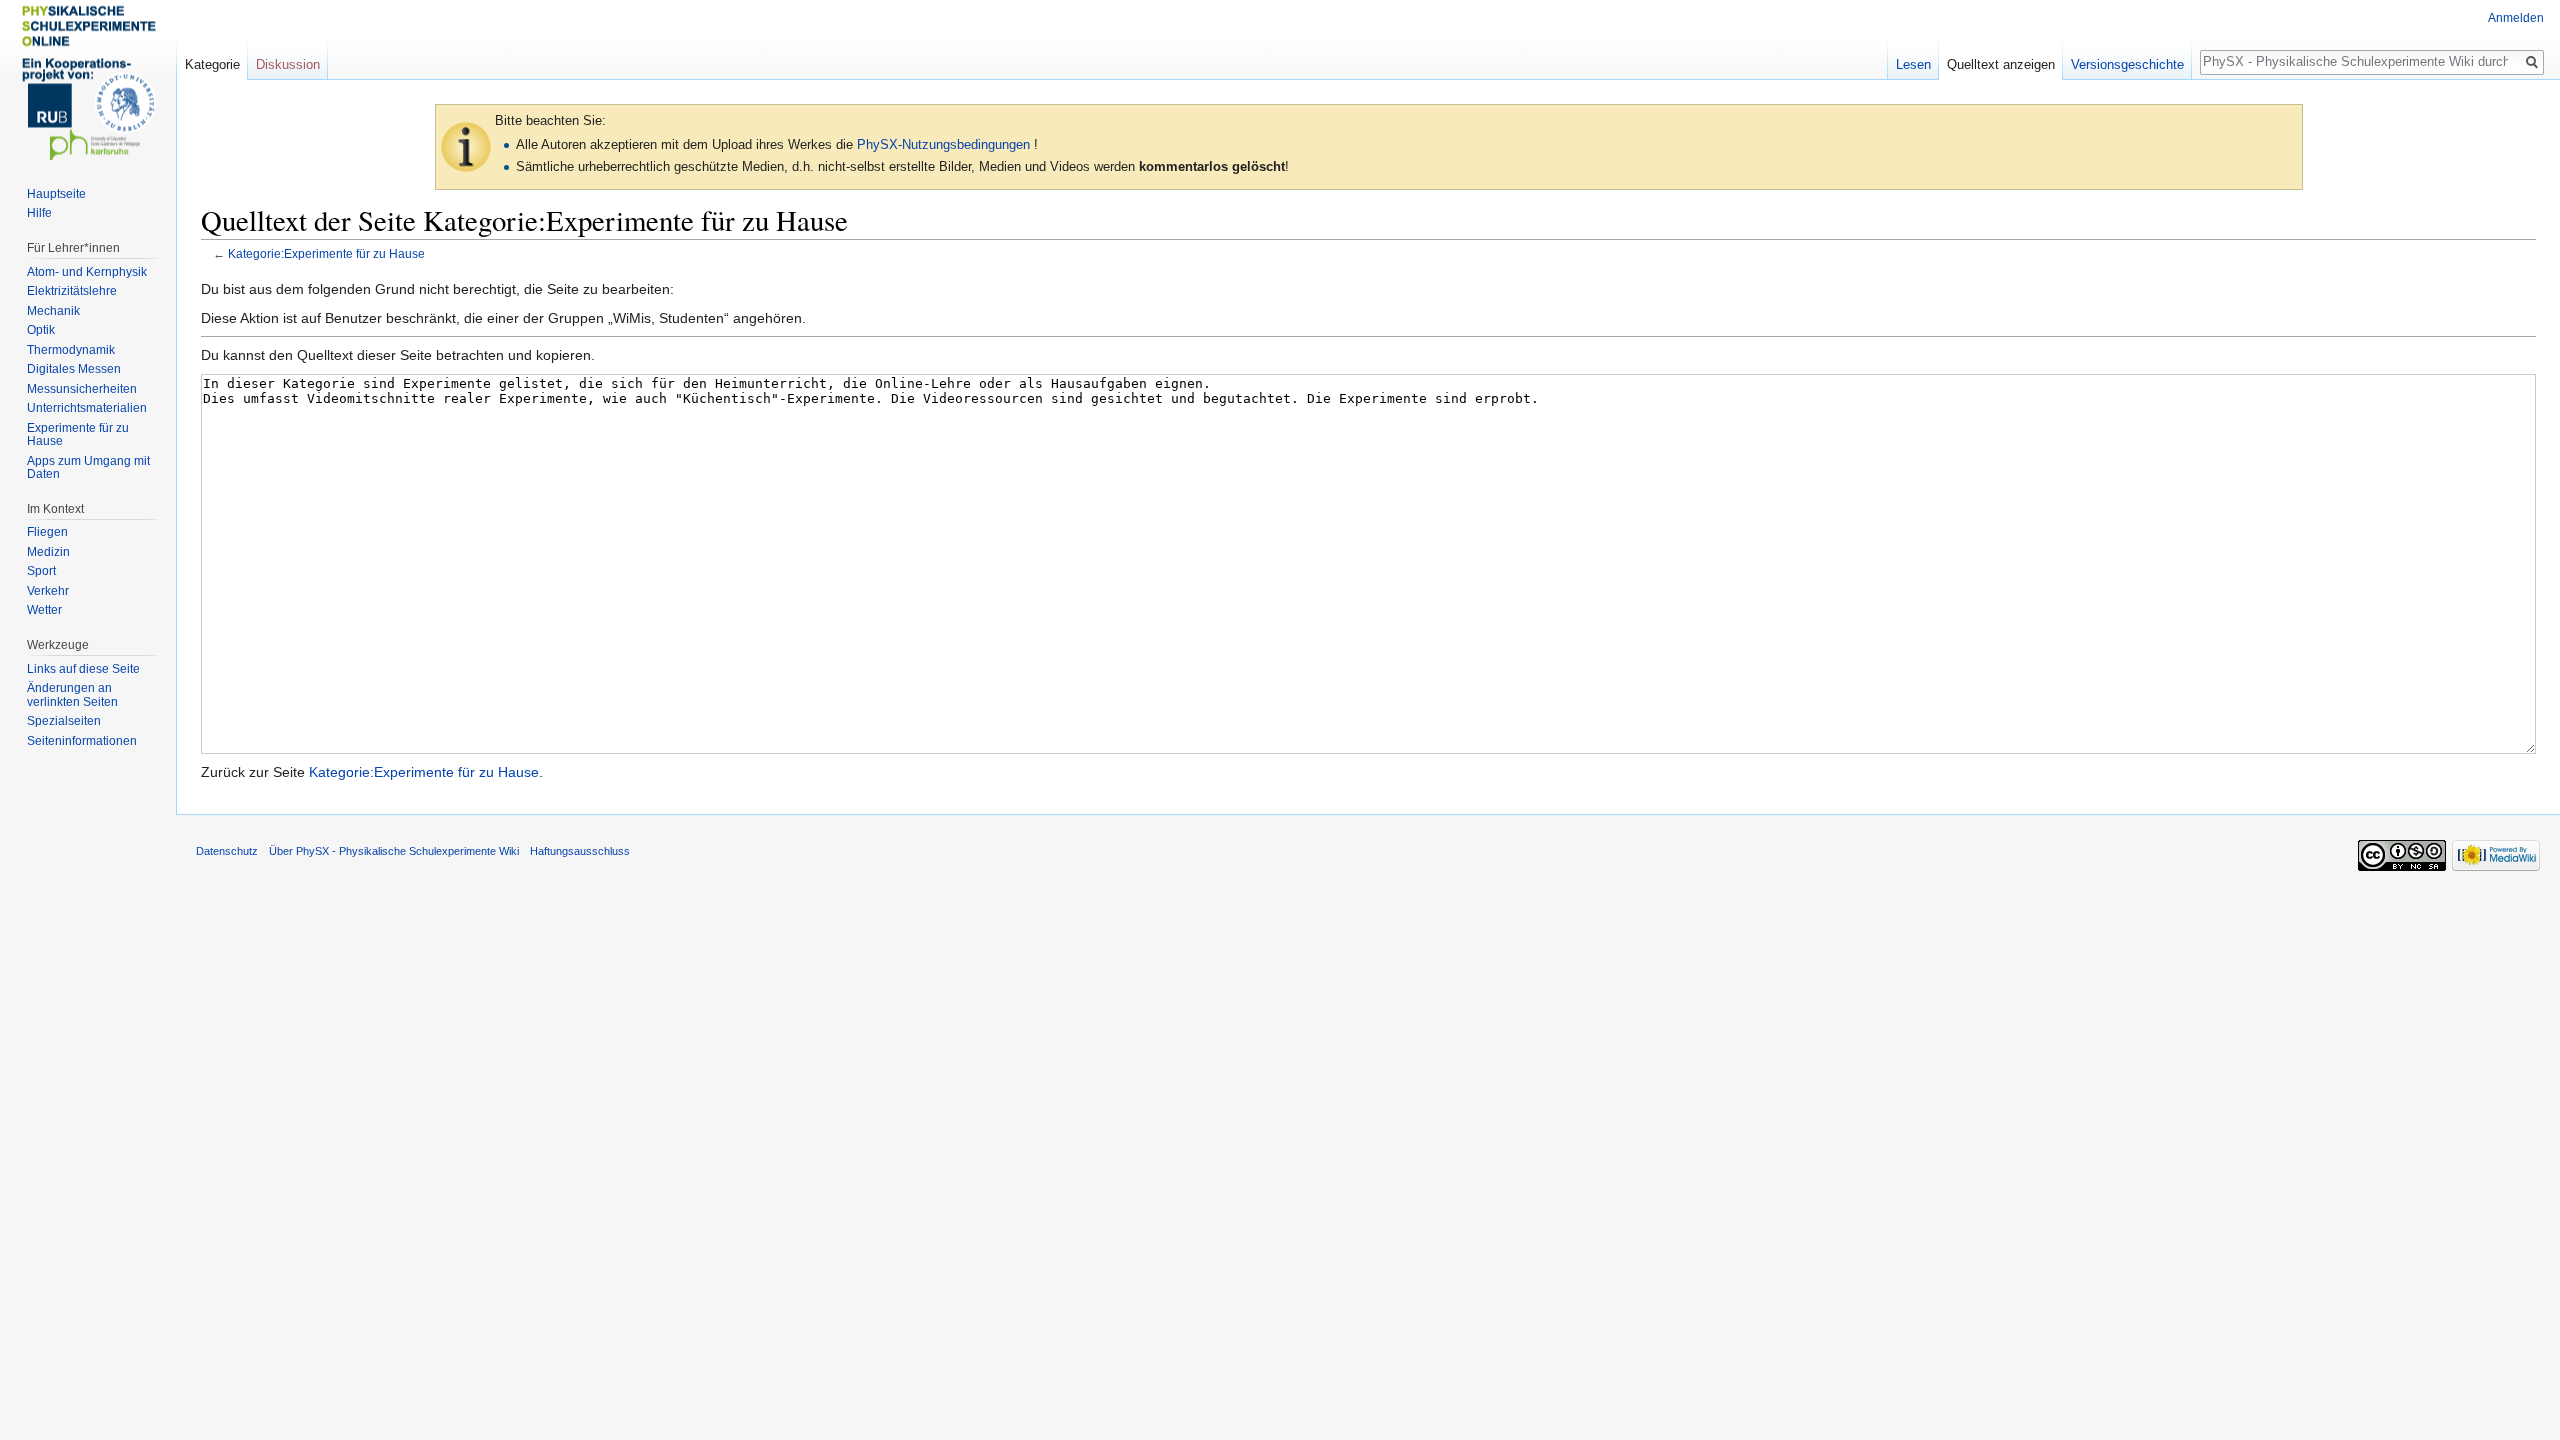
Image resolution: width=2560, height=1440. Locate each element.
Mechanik (53, 311)
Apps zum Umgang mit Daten (88, 468)
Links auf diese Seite (83, 669)
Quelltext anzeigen (2001, 64)
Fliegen (47, 532)
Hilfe (39, 213)
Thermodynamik (71, 350)
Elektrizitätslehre (72, 291)
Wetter (44, 610)
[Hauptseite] (88, 80)
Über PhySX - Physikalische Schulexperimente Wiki (394, 851)
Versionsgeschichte (2127, 64)
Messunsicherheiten (82, 389)
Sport (41, 571)
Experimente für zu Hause (78, 435)
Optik (41, 330)
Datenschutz (227, 851)
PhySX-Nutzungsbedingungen (943, 144)
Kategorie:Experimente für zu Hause (326, 253)
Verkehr (48, 591)
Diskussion (288, 64)
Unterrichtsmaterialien (87, 408)
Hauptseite (56, 194)
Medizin (48, 552)
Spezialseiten (64, 721)
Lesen (1913, 64)
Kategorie (212, 64)
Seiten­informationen (82, 741)
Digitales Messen (74, 369)
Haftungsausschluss (580, 851)
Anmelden (2516, 18)
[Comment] (466, 145)
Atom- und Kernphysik (87, 272)
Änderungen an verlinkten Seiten (72, 695)
